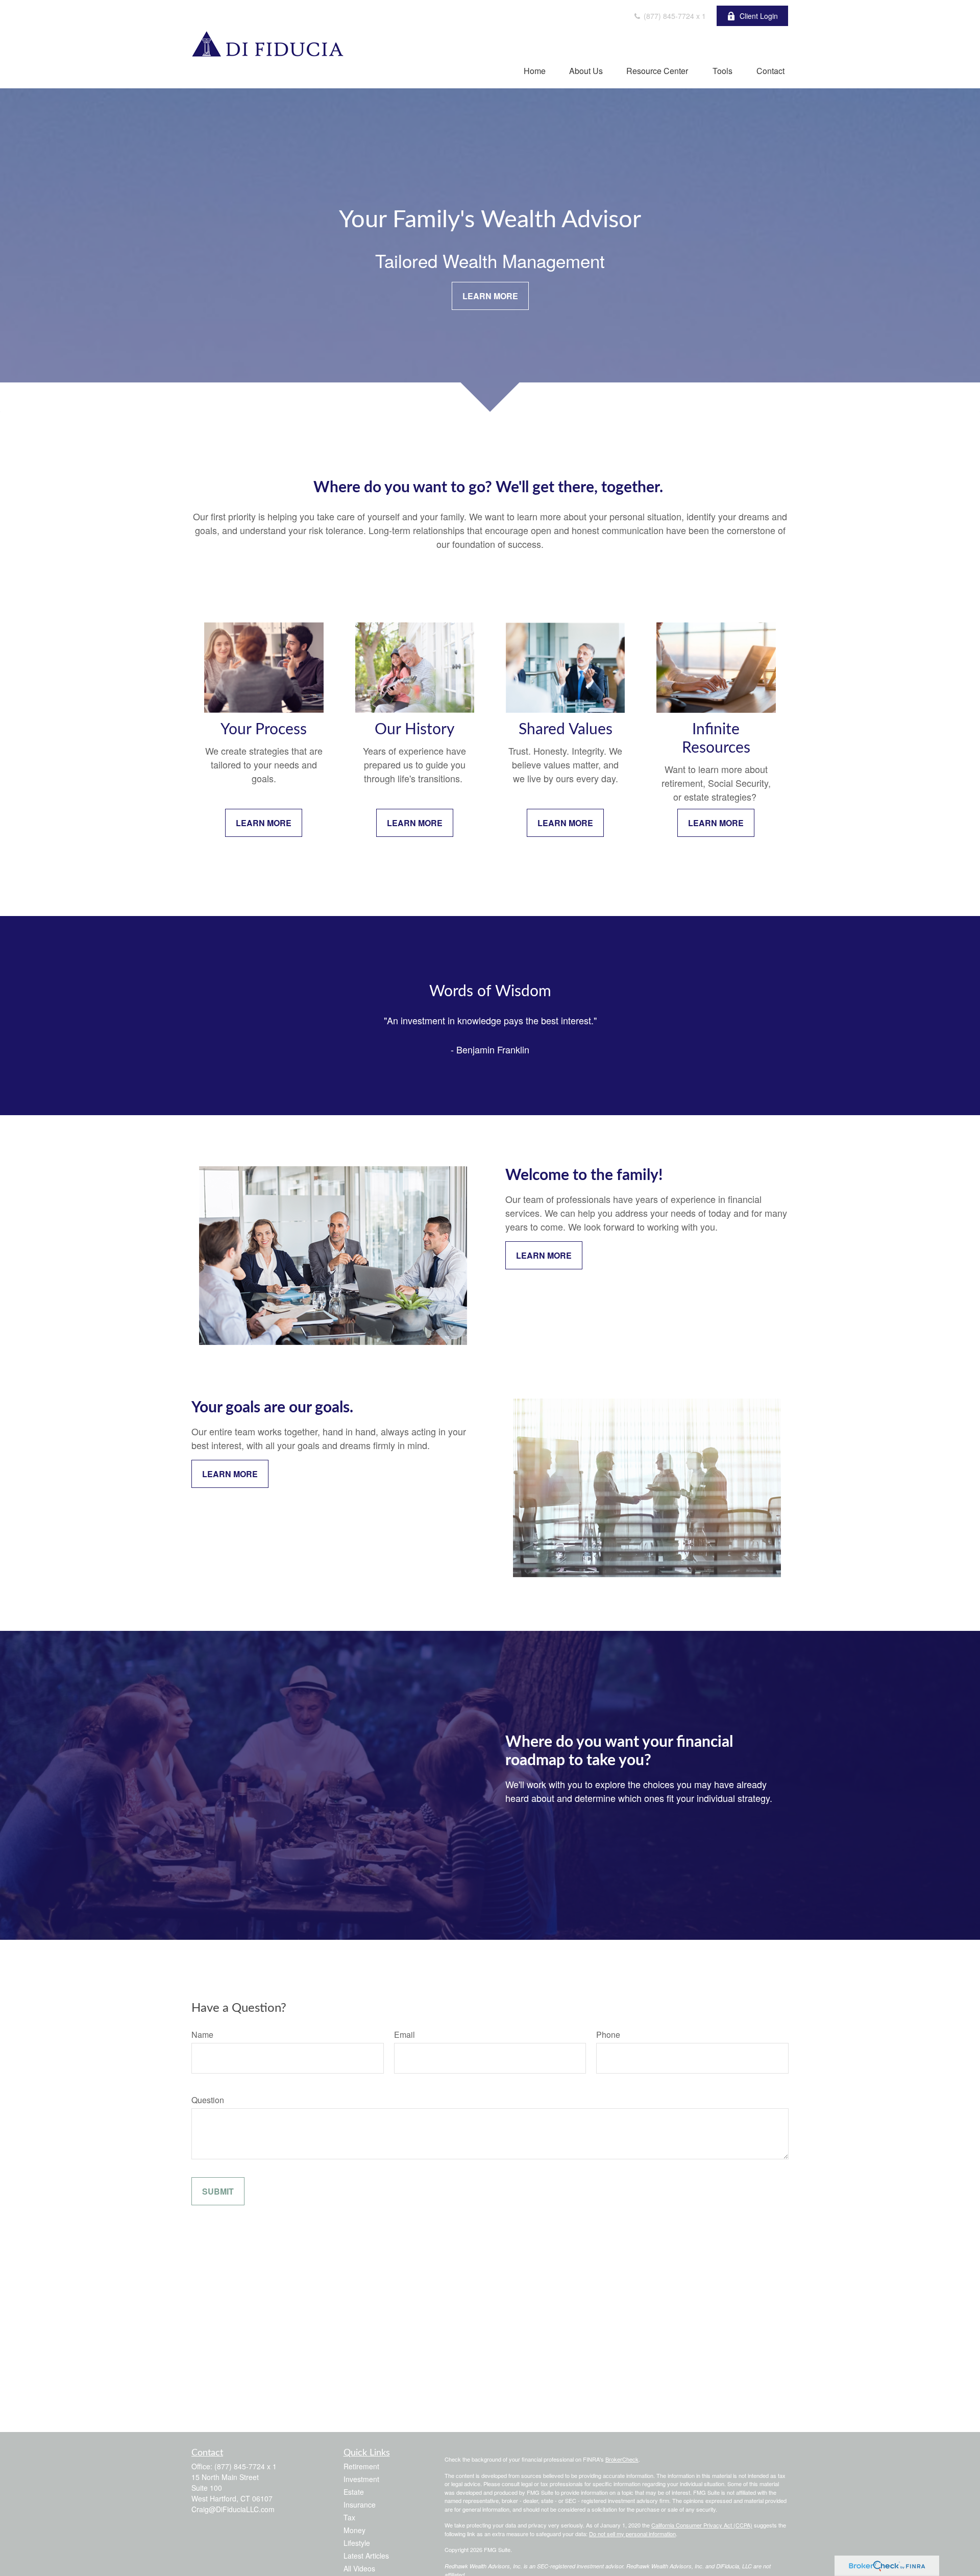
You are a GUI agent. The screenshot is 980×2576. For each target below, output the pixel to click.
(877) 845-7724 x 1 (674, 16)
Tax (349, 2517)
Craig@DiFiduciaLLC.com (233, 2509)
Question (208, 2100)
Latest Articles (366, 2556)
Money (354, 2530)
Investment (361, 2479)
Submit (218, 2191)
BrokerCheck (622, 2459)
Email (405, 2035)
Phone (608, 2035)
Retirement (361, 2466)
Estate (354, 2492)
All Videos (359, 2568)
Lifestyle (357, 2543)
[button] (535, 70)
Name (202, 2035)
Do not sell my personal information (632, 2534)
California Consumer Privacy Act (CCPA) (702, 2525)
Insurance (360, 2505)
